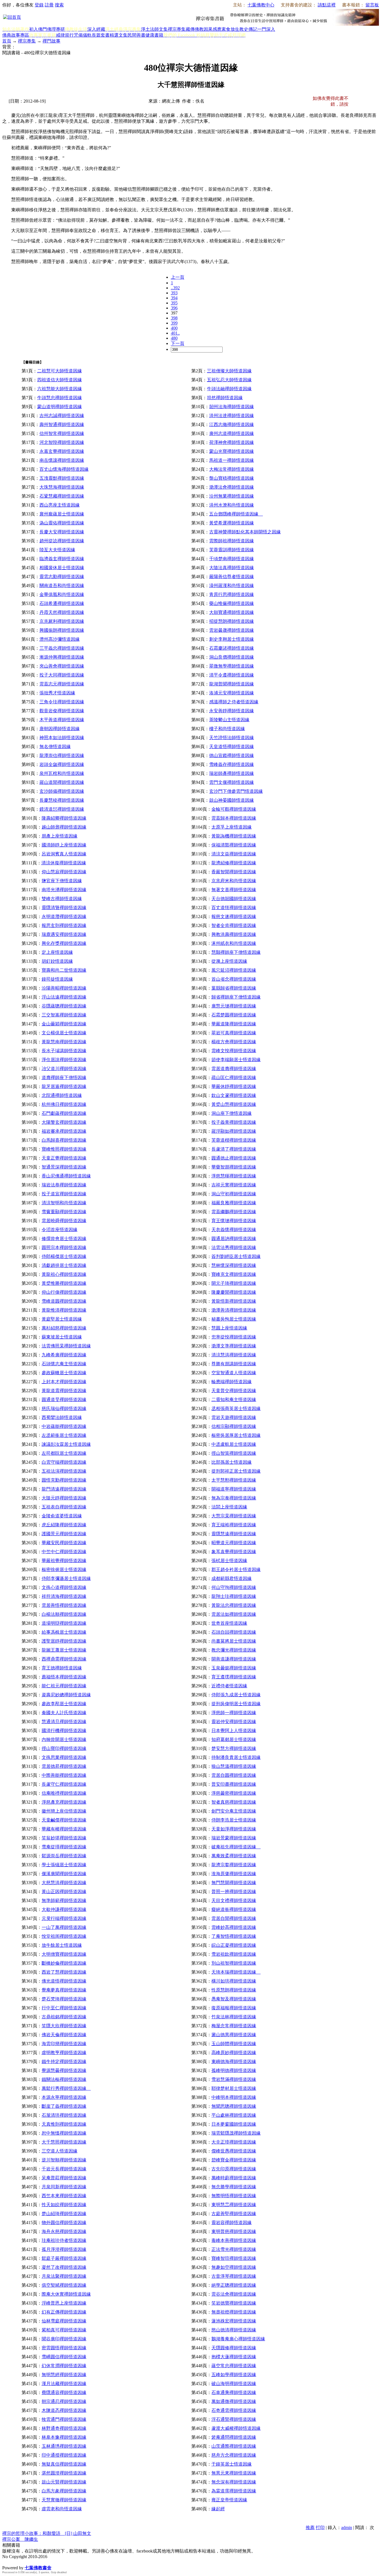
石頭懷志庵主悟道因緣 (64, 1364)
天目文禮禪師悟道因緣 (234, 1900)
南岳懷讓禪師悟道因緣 (62, 460)
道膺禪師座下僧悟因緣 (64, 1078)
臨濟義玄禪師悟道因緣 (62, 559)
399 (174, 323)
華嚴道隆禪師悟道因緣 (234, 1024)
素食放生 (230, 29)
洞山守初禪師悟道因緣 (234, 1194)
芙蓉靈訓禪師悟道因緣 (232, 550)
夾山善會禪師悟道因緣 (62, 666)
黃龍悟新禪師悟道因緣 (234, 1301)
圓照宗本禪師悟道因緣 (64, 1247)
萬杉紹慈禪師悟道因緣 (64, 1328)
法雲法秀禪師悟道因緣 (234, 1247)
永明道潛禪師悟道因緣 (64, 916)
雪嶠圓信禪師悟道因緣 (64, 2357)
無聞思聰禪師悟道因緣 (234, 2106)
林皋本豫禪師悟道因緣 (64, 2437)
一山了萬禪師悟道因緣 (64, 1927)
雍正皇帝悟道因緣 (229, 2500)
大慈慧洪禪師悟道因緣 (64, 1883)
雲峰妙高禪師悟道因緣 (234, 1927)
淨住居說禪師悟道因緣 (64, 1060)
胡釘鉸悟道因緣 (57, 961)
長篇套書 (101, 35)
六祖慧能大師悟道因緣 (60, 389)
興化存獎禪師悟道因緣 (64, 943)
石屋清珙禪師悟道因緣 (64, 2115)
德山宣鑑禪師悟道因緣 (232, 755)
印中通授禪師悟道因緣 (64, 2455)
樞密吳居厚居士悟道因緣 (236, 1435)
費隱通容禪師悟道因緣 (64, 2392)
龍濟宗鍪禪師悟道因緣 (234, 1865)
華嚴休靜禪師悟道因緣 (234, 1086)
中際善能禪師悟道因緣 (64, 1775)
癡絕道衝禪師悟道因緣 (234, 1909)
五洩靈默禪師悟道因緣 (62, 478)
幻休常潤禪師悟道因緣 (64, 2366)
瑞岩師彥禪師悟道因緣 (232, 773)
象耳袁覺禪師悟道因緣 (234, 1552)
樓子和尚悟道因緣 (227, 729)
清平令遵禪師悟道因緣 (232, 675)
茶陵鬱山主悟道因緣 (229, 720)
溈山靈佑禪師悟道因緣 (62, 523)
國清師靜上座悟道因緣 (64, 845)
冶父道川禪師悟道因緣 (64, 1069)
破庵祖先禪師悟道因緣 (236, 1847)
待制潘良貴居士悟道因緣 (236, 1757)
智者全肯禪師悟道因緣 (234, 925)
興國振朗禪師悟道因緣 (62, 630)
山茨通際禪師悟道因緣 (234, 2446)
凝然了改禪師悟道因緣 (64, 2267)
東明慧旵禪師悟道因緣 (234, 2205)
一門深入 (266, 29)
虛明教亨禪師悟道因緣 (64, 2053)
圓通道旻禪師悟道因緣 (64, 1400)
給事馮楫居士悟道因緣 (64, 1632)
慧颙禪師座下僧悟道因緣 (236, 952)
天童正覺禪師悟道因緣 (64, 1158)
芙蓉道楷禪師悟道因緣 (234, 1140)
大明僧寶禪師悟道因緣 (64, 1954)
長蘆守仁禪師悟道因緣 (64, 1784)
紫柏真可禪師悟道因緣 (64, 2330)
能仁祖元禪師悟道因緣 (64, 1686)
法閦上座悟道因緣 (229, 1507)
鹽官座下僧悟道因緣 (62, 881)
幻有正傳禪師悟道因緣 (64, 2312)
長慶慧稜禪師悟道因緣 (62, 800)
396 (174, 308)
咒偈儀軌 (83, 35)
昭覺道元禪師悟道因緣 (234, 1543)
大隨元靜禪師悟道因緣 (64, 1498)
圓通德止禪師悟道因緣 (234, 1158)
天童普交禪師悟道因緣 (234, 1391)
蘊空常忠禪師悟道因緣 (234, 2366)
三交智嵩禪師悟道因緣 (64, 1015)
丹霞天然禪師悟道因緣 (62, 612)
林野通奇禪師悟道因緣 (64, 2428)
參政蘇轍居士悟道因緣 (64, 1373)
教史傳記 (248, 29)
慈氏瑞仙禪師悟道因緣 (64, 1408)
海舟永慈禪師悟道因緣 (64, 2231)
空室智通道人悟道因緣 (234, 1373)
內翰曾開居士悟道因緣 (64, 1739)
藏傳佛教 (195, 29)
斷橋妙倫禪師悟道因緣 (64, 1963)
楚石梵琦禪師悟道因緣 (64, 1999)
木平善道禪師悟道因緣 (62, 720)
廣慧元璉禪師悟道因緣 (234, 1006)
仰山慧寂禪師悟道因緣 (64, 872)
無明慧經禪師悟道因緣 (64, 2375)
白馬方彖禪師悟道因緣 (64, 2491)
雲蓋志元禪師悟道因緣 (62, 684)
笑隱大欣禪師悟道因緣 (64, 2026)
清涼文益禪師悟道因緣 (234, 854)
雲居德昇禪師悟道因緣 (64, 1766)
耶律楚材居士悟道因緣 (234, 2088)
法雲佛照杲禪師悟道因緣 (66, 1346)
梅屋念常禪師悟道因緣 (234, 2026)
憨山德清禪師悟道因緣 (234, 2330)
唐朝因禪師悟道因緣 (60, 729)
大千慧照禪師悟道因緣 (64, 2142)
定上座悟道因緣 (57, 952)
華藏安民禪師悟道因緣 (64, 1543)
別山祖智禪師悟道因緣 (234, 1963)
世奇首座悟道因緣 (229, 1623)
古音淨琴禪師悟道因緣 (234, 2276)
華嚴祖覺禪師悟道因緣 (64, 1561)
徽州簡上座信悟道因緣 (64, 1811)
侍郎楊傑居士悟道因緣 (64, 1256)
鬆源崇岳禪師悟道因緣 (64, 1856)
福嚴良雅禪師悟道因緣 (234, 1203)
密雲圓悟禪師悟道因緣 (64, 2348)
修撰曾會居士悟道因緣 (64, 1239)
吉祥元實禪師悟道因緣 (234, 1185)
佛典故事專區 (16, 35)
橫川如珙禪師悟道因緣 (234, 1981)
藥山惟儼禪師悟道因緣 (232, 603)
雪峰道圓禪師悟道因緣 (64, 1301)
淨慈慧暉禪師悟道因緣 (234, 1176)
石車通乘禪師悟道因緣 (234, 2392)
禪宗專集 (177, 29)
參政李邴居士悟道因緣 (64, 1704)
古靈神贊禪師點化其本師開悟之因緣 (245, 532)
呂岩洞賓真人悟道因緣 (64, 854)
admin (347, 2527)
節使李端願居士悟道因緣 (236, 1060)
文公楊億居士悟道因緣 (64, 1033)
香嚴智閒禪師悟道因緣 (234, 872)
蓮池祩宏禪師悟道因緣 (234, 2321)
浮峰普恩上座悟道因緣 (64, 2303)
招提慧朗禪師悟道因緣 (232, 621)
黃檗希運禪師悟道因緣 (232, 523)
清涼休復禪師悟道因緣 (64, 863)
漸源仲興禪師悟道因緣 (62, 657)
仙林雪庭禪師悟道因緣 (64, 2321)
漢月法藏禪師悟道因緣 (64, 2384)
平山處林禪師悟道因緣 (234, 2115)
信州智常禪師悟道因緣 (62, 433)
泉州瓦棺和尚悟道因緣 (62, 773)
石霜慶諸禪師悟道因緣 (232, 648)
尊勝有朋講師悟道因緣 (234, 1364)
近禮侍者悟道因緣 (229, 1686)
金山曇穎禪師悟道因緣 (64, 1024)
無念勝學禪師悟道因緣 (234, 2187)
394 (174, 298)
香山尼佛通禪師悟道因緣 (66, 1176)
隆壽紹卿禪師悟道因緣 (64, 818)
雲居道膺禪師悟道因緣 (234, 1069)
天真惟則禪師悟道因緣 (64, 2124)
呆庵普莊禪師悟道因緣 (64, 2178)
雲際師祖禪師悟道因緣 (232, 541)
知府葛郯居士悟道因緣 (234, 1739)
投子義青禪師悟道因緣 (234, 1122)
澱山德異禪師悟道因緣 (234, 2035)
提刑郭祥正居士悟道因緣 (236, 1471)
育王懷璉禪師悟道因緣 (234, 1221)
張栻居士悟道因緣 (229, 1561)
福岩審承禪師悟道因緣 (64, 1131)
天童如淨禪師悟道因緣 (234, 1829)
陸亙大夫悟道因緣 (57, 550)
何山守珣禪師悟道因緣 (234, 1587)
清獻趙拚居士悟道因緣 (64, 1265)
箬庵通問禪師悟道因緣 (234, 2437)
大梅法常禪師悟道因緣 (232, 469)
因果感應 (213, 29)
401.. (175, 333)
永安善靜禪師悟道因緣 (232, 711)
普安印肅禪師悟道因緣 (234, 1784)
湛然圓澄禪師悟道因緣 (64, 2473)
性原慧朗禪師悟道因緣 (234, 1990)
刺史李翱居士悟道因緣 (232, 639)
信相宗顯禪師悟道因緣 (234, 1426)
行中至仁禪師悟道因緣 (64, 2008)
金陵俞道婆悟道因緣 (62, 1516)
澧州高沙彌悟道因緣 (60, 639)
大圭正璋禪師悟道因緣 (234, 2142)
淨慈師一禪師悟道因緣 (234, 1713)
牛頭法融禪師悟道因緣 (229, 389)
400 (174, 328)
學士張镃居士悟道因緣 (64, 1865)
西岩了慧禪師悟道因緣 (64, 1972)
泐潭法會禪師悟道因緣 (232, 487)
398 (174, 318)
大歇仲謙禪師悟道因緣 (64, 1909)
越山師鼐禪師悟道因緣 (64, 827)
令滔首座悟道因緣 (60, 1230)
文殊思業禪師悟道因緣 (64, 1757)
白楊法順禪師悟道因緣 (64, 1614)
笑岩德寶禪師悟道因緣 (234, 2303)
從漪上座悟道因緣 (229, 961)
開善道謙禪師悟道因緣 (234, 1659)
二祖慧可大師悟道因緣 (60, 371)
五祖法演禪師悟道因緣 (64, 1471)
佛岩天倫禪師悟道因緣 (64, 2035)
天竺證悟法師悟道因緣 (232, 738)
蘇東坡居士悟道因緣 (62, 1337)
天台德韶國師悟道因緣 (234, 899)
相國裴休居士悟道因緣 (62, 568)
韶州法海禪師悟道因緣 (232, 407)
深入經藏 (96, 29)
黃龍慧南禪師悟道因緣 (64, 1042)
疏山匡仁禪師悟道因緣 (234, 1078)
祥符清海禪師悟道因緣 (64, 1596)
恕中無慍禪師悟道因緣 (64, 2133)
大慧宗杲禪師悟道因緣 (234, 1516)
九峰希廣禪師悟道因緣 (64, 1355)
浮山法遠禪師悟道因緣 (64, 997)
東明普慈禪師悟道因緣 (234, 2231)
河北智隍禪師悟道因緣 (62, 442)
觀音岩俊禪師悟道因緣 (62, 711)
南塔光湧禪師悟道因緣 (64, 890)
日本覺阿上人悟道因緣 (234, 1731)
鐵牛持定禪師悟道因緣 (64, 2061)
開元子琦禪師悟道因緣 (234, 1283)
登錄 (39, 5)
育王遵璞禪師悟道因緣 (234, 1677)
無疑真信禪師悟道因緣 (64, 2464)
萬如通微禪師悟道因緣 (234, 2401)
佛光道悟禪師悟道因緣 (64, 1981)
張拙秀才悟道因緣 (57, 693)
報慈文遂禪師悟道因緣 (234, 916)
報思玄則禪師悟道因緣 (64, 925)
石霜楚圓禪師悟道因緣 (234, 1015)
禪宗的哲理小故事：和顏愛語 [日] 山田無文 (47, 2533)
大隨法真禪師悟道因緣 (232, 568)
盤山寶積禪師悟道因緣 (232, 478)
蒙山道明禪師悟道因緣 (60, 407)
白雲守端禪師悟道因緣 (64, 1462)
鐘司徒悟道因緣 (57, 979)
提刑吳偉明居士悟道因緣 (236, 1704)
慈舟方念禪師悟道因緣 (234, 2455)
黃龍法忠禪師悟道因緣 (234, 1605)
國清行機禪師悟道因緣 (64, 1731)
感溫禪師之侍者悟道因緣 (234, 702)
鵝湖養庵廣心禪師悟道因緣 (238, 2339)
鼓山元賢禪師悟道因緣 (64, 2482)
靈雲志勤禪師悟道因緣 (62, 577)
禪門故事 (51, 41)
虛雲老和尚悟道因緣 (62, 2509)
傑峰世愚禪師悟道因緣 (234, 2151)
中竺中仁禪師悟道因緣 (64, 1552)
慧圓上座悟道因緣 (229, 1328)
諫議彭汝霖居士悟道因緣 (66, 1444)
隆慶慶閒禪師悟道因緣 (234, 1292)
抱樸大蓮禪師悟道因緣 (234, 2357)
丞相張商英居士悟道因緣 (236, 1408)
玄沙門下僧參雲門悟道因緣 (236, 791)
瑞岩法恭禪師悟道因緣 (64, 1185)
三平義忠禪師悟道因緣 (62, 648)
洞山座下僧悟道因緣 (232, 1113)
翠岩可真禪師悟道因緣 (234, 1033)
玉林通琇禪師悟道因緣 (64, 2446)
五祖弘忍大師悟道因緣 (229, 380)
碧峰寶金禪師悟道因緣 (234, 2160)
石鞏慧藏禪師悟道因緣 (62, 496)
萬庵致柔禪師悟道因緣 (234, 1856)
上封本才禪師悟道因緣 (64, 1382)
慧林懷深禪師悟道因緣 (234, 1265)
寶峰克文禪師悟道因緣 (234, 1274)
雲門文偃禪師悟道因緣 (232, 782)
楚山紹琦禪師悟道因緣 (64, 2214)
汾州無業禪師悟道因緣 (232, 496)
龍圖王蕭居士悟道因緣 (64, 1650)
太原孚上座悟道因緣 (232, 827)
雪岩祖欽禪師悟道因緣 (234, 1954)
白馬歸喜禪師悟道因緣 (64, 1140)
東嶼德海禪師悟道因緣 (234, 2061)
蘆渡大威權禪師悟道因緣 (236, 2428)
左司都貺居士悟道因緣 (64, 1453)
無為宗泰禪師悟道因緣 (234, 1498)
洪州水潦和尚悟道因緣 (232, 505)
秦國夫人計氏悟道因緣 (64, 1713)
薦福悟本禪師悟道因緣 (64, 1677)
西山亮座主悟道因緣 (60, 505)
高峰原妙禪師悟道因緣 (234, 2053)
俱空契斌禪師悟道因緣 (64, 2285)
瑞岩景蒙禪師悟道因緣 (234, 1838)
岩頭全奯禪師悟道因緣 (62, 764)
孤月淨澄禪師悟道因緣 (64, 2249)
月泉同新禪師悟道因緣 (64, 2187)
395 (174, 303)
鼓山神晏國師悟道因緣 (232, 800)
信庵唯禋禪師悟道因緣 (64, 1793)
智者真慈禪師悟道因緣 (234, 1802)
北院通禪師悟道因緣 (62, 1095)
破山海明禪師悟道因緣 (234, 2384)
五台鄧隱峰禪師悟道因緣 (236, 514)
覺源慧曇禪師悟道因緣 (64, 2070)
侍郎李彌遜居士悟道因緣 (66, 1578)
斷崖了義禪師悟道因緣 (64, 2106)
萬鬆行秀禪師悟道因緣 (66, 2088)
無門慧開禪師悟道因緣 (234, 1883)
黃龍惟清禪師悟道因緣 (64, 1310)
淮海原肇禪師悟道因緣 (234, 1874)
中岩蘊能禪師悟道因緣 (64, 1426)
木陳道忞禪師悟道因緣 (64, 2410)
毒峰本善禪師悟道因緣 (234, 2240)
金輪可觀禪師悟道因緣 (234, 809)
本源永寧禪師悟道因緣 (64, 2097)
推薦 (310, 2527)
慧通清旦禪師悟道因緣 (64, 1722)
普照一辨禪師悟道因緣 (234, 1892)
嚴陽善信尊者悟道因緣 (232, 577)
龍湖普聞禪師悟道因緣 (232, 684)
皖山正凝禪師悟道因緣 (234, 1945)
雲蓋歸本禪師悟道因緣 (234, 818)
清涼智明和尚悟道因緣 (64, 1203)
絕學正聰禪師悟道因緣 (234, 2285)
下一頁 (178, 343)
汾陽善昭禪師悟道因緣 (64, 988)
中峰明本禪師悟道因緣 (234, 2097)
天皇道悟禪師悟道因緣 (232, 747)
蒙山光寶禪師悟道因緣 (232, 451)
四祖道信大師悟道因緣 (60, 380)
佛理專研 (56, 29)
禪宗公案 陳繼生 (20, 2539)
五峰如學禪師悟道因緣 (234, 2375)
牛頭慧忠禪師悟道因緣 (60, 398)
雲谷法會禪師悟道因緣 (234, 2294)
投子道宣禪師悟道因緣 (64, 1194)
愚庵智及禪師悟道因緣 (234, 1999)
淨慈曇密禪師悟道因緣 (234, 1793)
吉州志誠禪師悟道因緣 (62, 416)
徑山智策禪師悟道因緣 (234, 1453)
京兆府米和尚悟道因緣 (234, 881)
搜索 (59, 5)
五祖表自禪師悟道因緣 (64, 1507)
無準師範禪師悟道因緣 (64, 1900)
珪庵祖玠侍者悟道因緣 (64, 2240)
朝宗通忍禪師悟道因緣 (64, 2401)
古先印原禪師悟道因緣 (234, 2169)
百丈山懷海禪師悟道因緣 (64, 469)
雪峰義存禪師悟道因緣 (232, 764)
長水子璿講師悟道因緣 (64, 1051)
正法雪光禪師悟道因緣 (234, 2249)
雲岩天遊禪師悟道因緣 (234, 1417)
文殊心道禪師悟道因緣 (64, 1587)
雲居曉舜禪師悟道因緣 (64, 1221)
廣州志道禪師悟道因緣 (232, 433)
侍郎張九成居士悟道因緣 (236, 1695)
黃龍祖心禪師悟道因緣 (64, 1274)
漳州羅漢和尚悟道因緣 (232, 586)
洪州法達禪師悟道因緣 (232, 416)
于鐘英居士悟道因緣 (232, 2464)
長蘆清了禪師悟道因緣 (234, 1149)
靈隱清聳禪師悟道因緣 (64, 908)
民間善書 (136, 35)
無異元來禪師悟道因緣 (234, 2473)
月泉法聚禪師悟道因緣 (64, 2276)
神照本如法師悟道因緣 (62, 738)
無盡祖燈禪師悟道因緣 (234, 2312)
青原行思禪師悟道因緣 (232, 594)
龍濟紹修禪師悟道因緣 (234, 863)
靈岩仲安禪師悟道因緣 (234, 1722)
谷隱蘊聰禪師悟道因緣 (64, 1006)
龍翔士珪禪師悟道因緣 (234, 1596)
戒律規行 (65, 35)
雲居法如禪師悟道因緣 (234, 1614)
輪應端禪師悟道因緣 (232, 1382)
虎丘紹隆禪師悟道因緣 (64, 1525)
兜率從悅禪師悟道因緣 (234, 1337)
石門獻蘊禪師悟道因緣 (64, 1113)
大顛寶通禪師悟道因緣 (232, 612)
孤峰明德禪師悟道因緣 (234, 2070)
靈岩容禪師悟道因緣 (232, 2223)
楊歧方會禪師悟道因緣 (234, 1042)
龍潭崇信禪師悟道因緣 (62, 755)
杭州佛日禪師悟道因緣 (64, 1104)
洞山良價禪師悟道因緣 (232, 657)
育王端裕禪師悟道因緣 (234, 1525)
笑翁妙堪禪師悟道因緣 (64, 1838)
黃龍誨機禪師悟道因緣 (234, 836)
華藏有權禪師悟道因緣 (64, 1829)
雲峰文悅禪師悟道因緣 (234, 1051)
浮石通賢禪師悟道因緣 (234, 2419)
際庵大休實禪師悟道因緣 (66, 2294)
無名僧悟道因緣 (55, 747)
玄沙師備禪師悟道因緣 (62, 791)
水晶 (7, 2562)
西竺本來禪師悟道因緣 (64, 2196)
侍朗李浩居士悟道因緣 (234, 1820)
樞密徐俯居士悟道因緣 (64, 1570)
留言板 (372, 5)
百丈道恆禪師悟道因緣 (234, 908)
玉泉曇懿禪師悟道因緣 (234, 1668)
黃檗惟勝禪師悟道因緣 (64, 1283)
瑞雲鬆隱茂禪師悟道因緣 (236, 2133)
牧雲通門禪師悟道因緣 (64, 2419)
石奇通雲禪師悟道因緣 (234, 2410)
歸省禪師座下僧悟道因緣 (236, 997)
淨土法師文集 (154, 29)
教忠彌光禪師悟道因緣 (234, 1650)
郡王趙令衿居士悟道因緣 (236, 1570)
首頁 (7, 41)
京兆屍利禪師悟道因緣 (62, 621)
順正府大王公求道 (30, 2562)
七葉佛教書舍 (38, 2568)
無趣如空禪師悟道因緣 (234, 2267)
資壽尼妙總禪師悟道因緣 (66, 1695)
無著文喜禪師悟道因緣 (234, 890)
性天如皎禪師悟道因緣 (64, 2205)
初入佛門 (38, 29)
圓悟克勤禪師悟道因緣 (64, 1480)
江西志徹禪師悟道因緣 (232, 424)
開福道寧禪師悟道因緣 (234, 1489)
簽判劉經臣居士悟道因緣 (236, 1256)
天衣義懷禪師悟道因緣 (234, 1230)
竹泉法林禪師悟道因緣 (234, 2017)
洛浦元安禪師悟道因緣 (232, 693)
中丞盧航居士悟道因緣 (234, 1444)
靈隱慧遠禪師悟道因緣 (234, 1534)
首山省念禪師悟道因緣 (234, 979)
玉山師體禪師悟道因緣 (234, 2044)
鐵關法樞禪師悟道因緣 (64, 2079)
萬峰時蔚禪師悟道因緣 (234, 2178)
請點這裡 (327, 5)
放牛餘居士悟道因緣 (62, 1945)
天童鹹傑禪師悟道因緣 (64, 1820)
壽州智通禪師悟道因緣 (62, 424)
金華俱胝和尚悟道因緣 (62, 594)
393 (174, 293)
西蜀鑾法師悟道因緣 (62, 1417)
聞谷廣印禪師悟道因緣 (64, 2339)
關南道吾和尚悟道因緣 (62, 586)
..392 (175, 288)
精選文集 (119, 35)
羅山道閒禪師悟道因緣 (62, 782)
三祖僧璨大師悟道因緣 (229, 371)
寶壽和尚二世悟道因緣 (64, 970)
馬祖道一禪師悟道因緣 (232, 460)
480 (174, 338)
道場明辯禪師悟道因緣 (64, 1623)
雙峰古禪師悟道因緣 (62, 899)
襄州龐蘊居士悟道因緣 (62, 514)
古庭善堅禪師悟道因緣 (234, 2214)
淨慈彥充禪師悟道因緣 (64, 1802)
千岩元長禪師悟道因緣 (64, 2169)
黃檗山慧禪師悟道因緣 (234, 1104)
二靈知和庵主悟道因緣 (234, 1400)
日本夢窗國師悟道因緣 (234, 2124)
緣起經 (218, 2509)
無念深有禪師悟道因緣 (234, 2482)
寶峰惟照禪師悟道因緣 (64, 1149)
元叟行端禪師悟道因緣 (64, 1918)
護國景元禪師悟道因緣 (64, 1534)
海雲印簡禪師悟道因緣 (64, 2044)
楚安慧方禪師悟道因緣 (234, 1748)
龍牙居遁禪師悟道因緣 (64, 1086)
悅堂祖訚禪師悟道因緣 (64, 1936)
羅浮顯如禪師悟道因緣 (234, 1131)
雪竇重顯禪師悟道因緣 (64, 1212)
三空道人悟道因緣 (60, 2151)
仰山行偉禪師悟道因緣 (64, 1292)
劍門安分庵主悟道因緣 (234, 1811)
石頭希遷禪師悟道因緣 (62, 603)
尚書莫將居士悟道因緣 (234, 1641)
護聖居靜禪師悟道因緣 (64, 1641)
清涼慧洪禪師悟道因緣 (234, 1355)
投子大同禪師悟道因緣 (62, 675)
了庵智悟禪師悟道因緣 (234, 1936)
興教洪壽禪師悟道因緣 (234, 934)
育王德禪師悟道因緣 (62, 1668)
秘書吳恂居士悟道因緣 (234, 1319)
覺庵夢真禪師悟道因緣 (64, 1990)
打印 (320, 2527)
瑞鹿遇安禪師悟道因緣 (64, 934)
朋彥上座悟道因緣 (60, 836)
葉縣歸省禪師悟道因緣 (234, 988)
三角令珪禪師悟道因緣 (62, 702)
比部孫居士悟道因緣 (232, 1462)
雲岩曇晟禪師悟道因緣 (232, 630)
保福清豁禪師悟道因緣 (234, 845)
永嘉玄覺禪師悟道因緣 (62, 451)
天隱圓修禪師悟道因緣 (234, 2348)
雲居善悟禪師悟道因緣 (64, 1605)
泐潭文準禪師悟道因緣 (234, 1346)
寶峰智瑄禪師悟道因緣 (234, 2258)
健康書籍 (154, 35)
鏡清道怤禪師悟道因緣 (62, 809)
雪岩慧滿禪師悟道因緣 (234, 2079)
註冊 (49, 5)
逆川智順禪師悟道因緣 (64, 2160)
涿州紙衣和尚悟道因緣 (234, 943)
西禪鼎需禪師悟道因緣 (64, 1659)
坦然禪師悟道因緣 (225, 398)
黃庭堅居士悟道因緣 (62, 1319)
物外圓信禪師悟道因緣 (64, 2223)
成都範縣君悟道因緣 (232, 1578)
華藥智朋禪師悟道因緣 (234, 1167)
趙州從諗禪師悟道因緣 (62, 541)
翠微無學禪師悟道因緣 (232, 666)
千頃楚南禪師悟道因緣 (232, 559)
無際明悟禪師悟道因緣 (234, 2196)
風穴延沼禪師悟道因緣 (234, 970)
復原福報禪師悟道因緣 (234, 2008)
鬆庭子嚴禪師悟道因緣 (64, 2258)
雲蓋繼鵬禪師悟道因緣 (234, 1212)
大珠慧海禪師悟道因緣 (62, 487)
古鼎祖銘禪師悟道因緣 (64, 2017)
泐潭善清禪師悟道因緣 (234, 1310)
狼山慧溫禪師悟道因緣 (234, 1766)
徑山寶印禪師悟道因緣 (64, 1748)
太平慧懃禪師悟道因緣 (234, 1480)
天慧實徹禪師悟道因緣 (64, 2500)
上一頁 (178, 277)
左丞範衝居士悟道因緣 (64, 1435)
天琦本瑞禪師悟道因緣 (236, 1972)
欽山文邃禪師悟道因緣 (234, 1095)
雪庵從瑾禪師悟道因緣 (64, 1847)
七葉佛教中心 (261, 5)
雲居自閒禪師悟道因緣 (234, 1918)
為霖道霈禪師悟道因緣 (234, 2491)
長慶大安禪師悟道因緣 (62, 532)
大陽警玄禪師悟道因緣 (64, 1122)
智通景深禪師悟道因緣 (64, 1167)
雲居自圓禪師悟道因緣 (234, 1775)
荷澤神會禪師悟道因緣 (232, 442)
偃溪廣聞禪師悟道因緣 (64, 1874)
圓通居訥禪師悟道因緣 (234, 1239)
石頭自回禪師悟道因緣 (234, 1632)
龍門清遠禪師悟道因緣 (64, 1489)
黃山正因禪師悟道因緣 (64, 1892)
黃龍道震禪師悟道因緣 (64, 1391)
